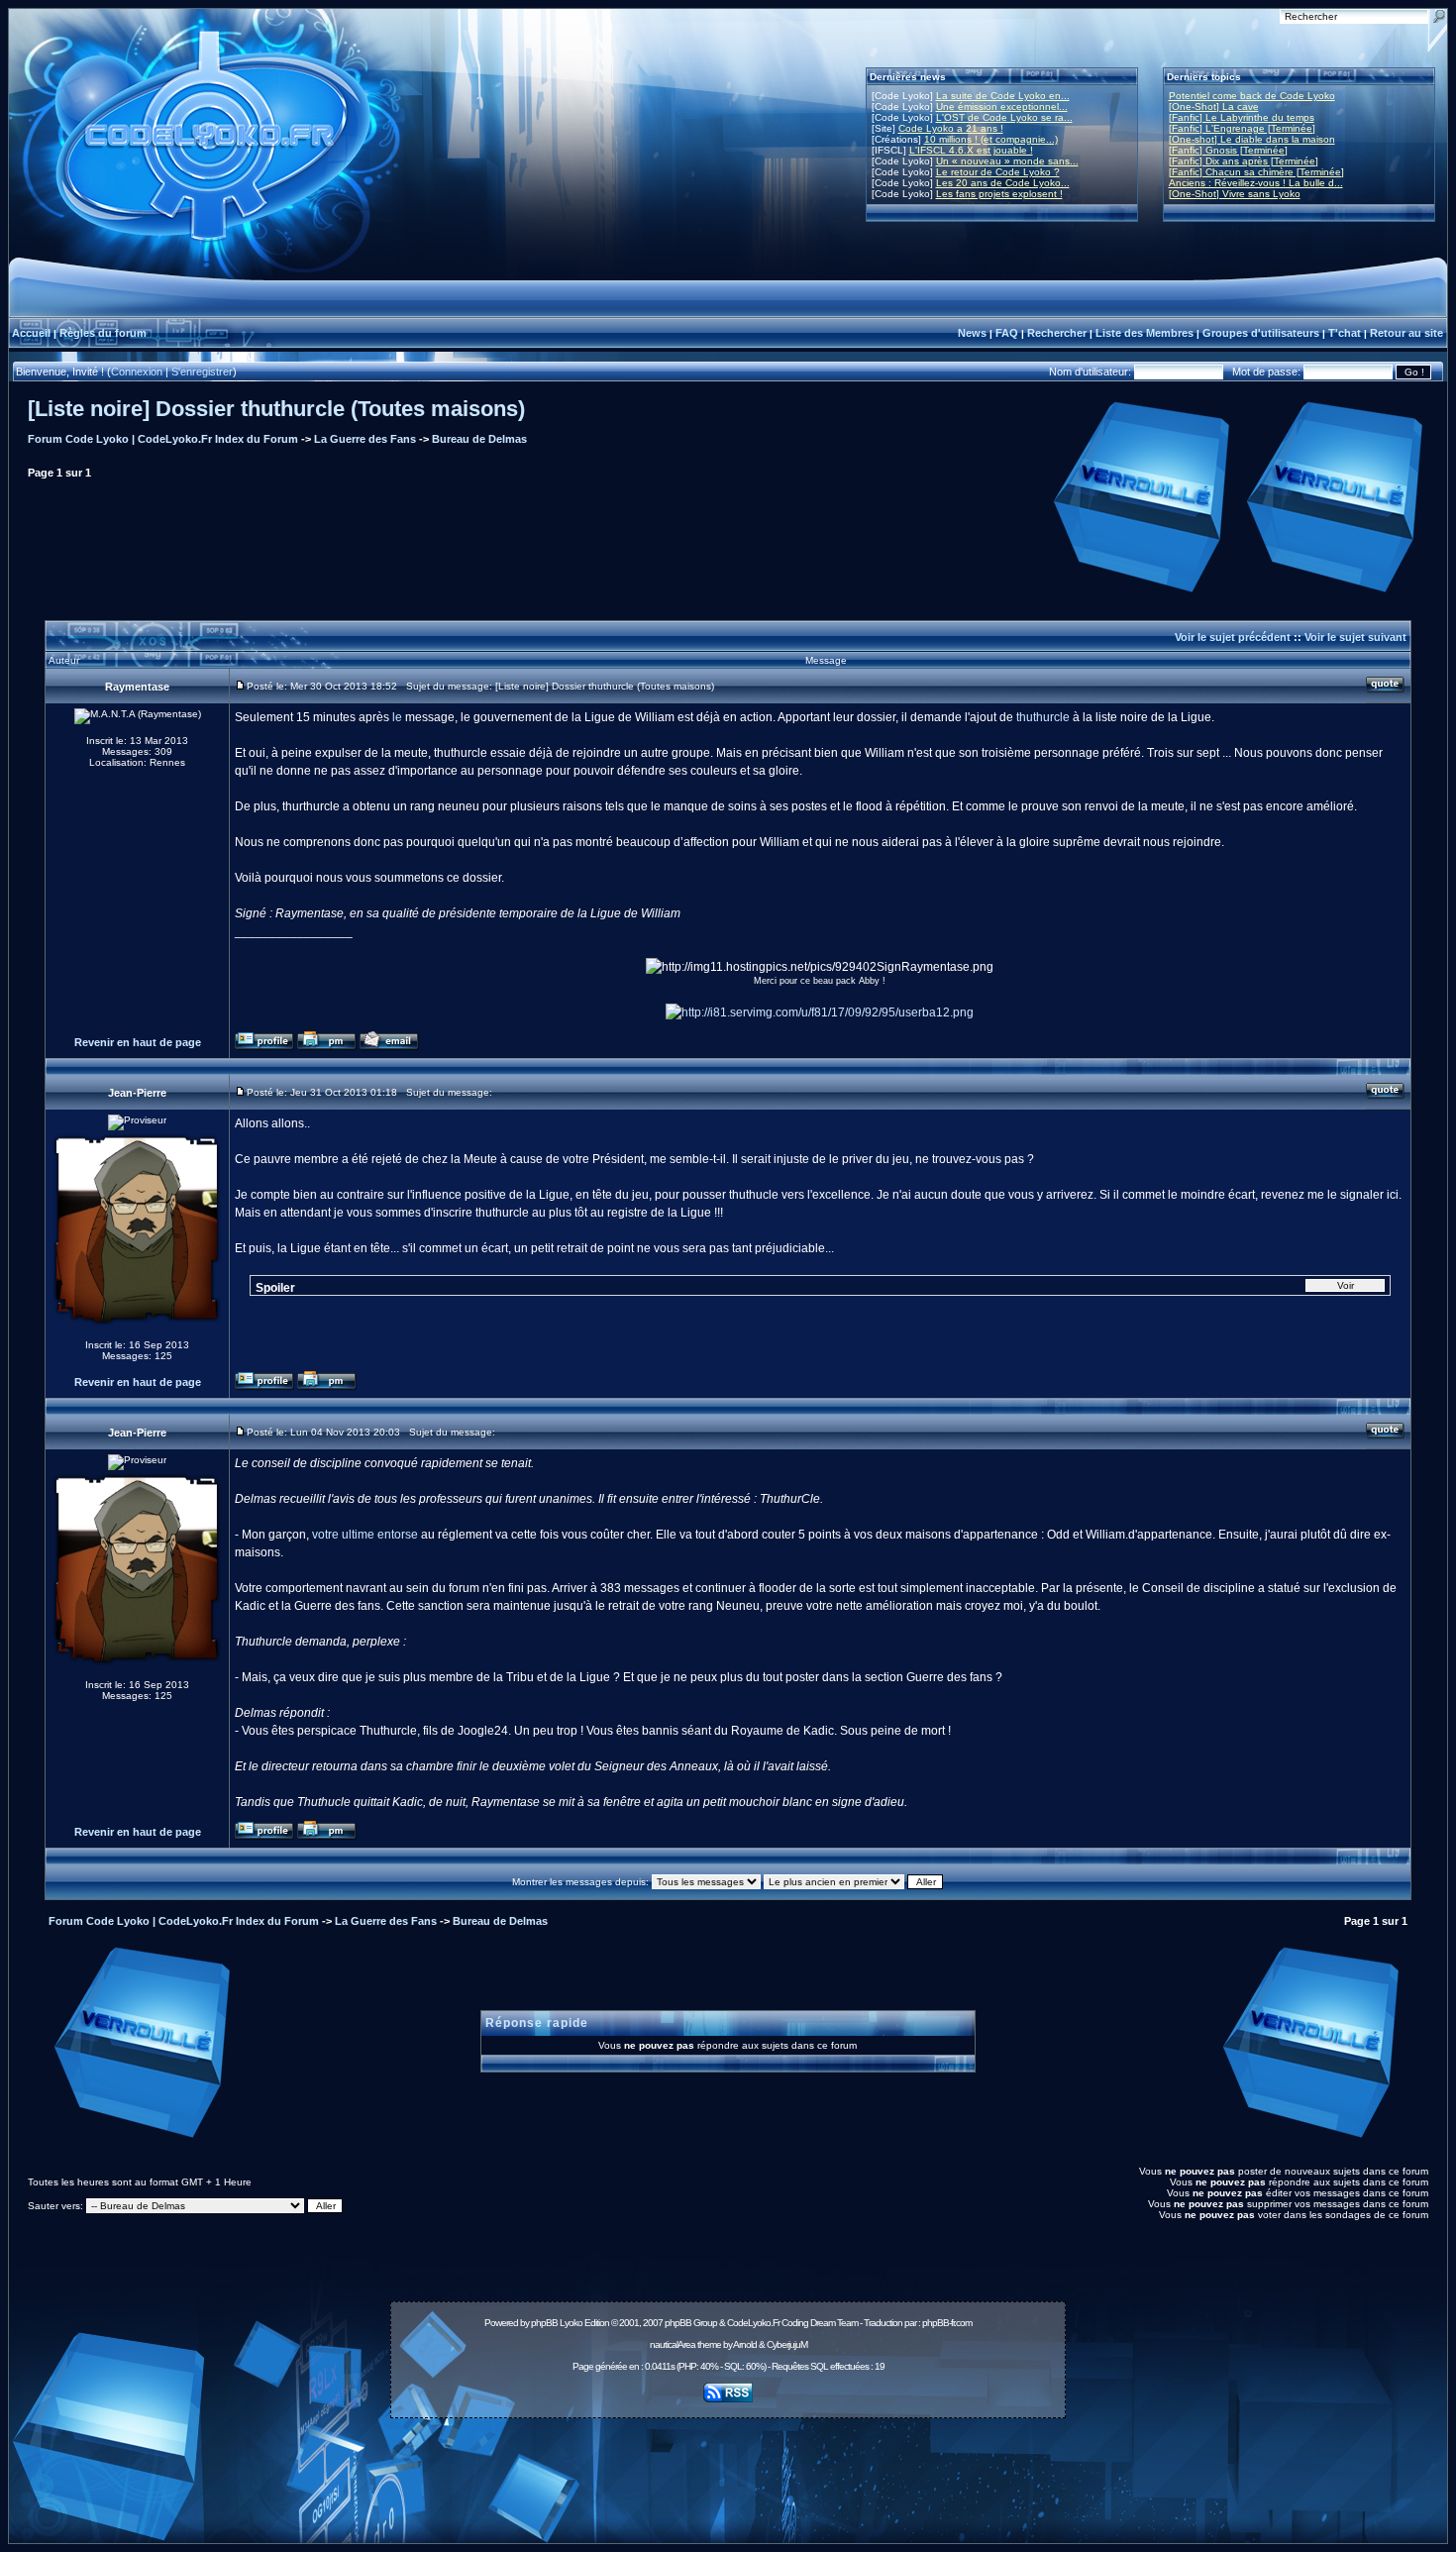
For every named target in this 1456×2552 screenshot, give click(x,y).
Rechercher (1057, 333)
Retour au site (1406, 333)
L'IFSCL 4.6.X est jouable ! (971, 150)
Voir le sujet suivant (1355, 637)
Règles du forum (103, 333)
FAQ (1007, 333)
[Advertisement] (728, 2470)
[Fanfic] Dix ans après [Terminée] (1244, 161)
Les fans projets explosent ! (999, 194)
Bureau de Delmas (479, 439)
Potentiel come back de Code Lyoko (1252, 96)
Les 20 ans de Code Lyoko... (1003, 183)
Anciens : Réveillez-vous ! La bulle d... (1256, 183)
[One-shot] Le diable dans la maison (1252, 139)
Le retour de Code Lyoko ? (998, 172)
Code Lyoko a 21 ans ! (951, 128)
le (397, 717)
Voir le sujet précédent (1233, 637)
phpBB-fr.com (947, 2323)
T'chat (1345, 333)
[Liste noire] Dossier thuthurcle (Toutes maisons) (276, 409)
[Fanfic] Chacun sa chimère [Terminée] (1256, 172)
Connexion (137, 372)
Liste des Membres (1144, 333)
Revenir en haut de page (138, 1042)
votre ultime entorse (365, 1535)
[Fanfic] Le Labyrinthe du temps (1242, 117)
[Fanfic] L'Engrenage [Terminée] (1242, 128)
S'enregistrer (202, 372)
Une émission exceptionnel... (1002, 106)
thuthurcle (1043, 717)
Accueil (31, 333)
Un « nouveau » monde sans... (1007, 161)
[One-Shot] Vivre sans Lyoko (1235, 194)
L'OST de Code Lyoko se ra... (1004, 117)
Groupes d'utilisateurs (1261, 333)
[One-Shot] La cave (1214, 106)
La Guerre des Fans (365, 439)
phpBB (544, 2323)
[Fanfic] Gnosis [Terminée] (1228, 150)
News (972, 333)
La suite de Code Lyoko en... (1003, 96)
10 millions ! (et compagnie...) (991, 139)
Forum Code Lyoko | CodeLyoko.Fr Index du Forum (163, 439)
